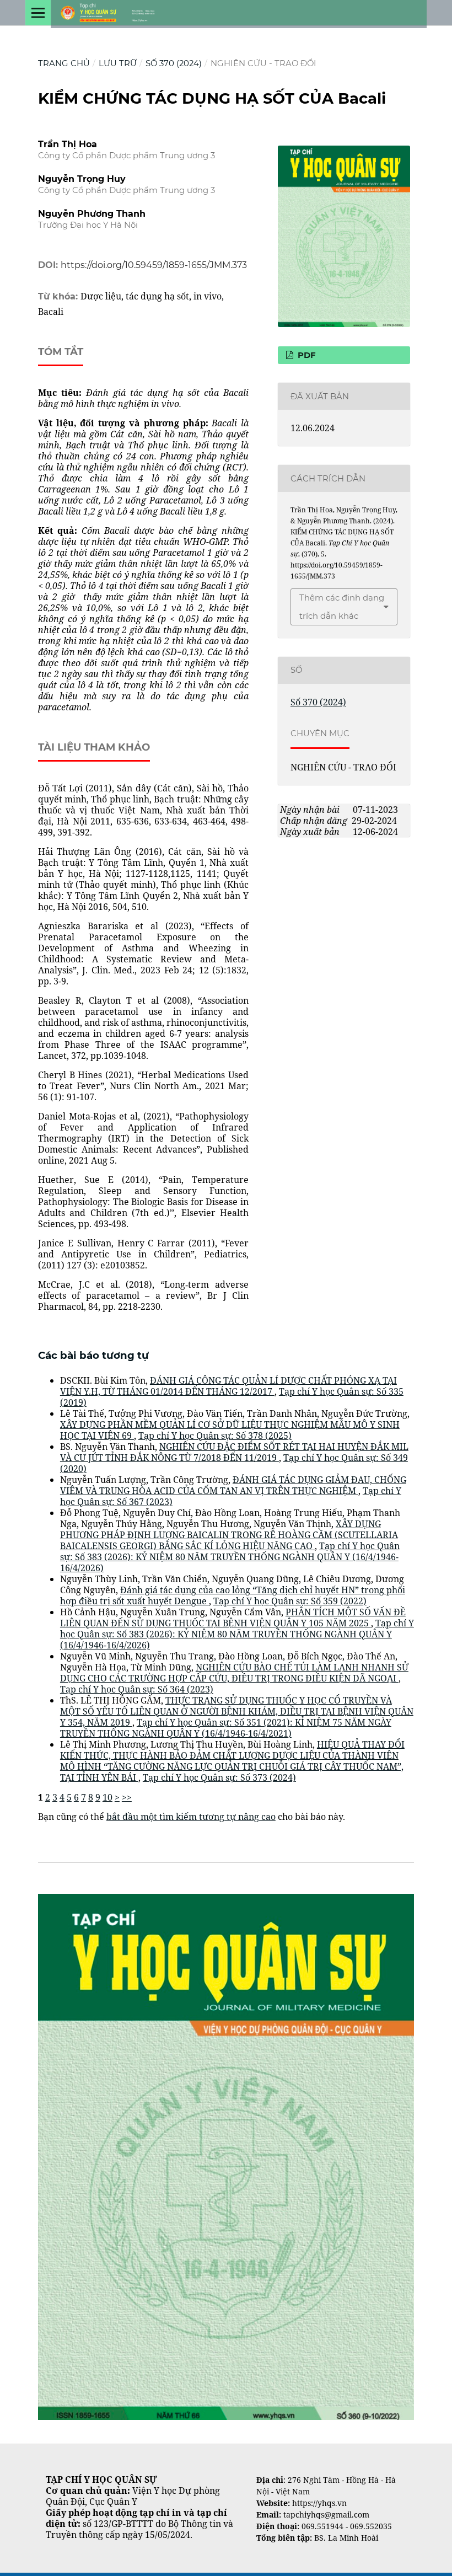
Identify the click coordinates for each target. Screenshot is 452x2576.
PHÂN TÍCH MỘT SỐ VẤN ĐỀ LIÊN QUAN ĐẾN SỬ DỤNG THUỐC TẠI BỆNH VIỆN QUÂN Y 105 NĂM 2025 (233, 1618)
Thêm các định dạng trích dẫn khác (342, 607)
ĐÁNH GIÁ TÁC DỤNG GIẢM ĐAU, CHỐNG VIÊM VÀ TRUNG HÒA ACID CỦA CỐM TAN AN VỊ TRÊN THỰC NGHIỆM (233, 1485)
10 (107, 1797)
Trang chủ (64, 63)
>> (127, 1797)
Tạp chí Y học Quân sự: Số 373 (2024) (219, 1777)
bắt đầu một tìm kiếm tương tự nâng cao (191, 1817)
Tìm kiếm (58, 1878)
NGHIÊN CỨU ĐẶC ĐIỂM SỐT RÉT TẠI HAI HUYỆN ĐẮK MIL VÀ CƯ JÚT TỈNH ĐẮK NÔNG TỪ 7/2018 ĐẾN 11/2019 (234, 1452)
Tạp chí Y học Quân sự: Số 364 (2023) (137, 1689)
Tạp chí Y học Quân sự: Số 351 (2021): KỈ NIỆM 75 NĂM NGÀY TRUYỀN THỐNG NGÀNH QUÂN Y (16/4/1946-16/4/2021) (226, 1728)
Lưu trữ (118, 63)
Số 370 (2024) (174, 63)
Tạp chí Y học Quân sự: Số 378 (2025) (215, 1436)
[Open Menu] (38, 13)
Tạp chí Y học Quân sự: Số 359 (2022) (290, 1601)
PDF (306, 355)
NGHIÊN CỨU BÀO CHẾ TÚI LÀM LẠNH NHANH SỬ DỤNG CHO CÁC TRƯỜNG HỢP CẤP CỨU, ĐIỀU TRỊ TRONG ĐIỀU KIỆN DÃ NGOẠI (234, 1673)
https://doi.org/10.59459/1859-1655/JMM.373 (154, 265)
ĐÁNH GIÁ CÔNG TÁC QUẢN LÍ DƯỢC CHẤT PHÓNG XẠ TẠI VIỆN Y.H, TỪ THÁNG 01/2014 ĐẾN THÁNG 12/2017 (228, 1386)
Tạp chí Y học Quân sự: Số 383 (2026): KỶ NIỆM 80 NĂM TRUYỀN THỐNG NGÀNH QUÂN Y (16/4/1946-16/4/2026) (230, 1557)
